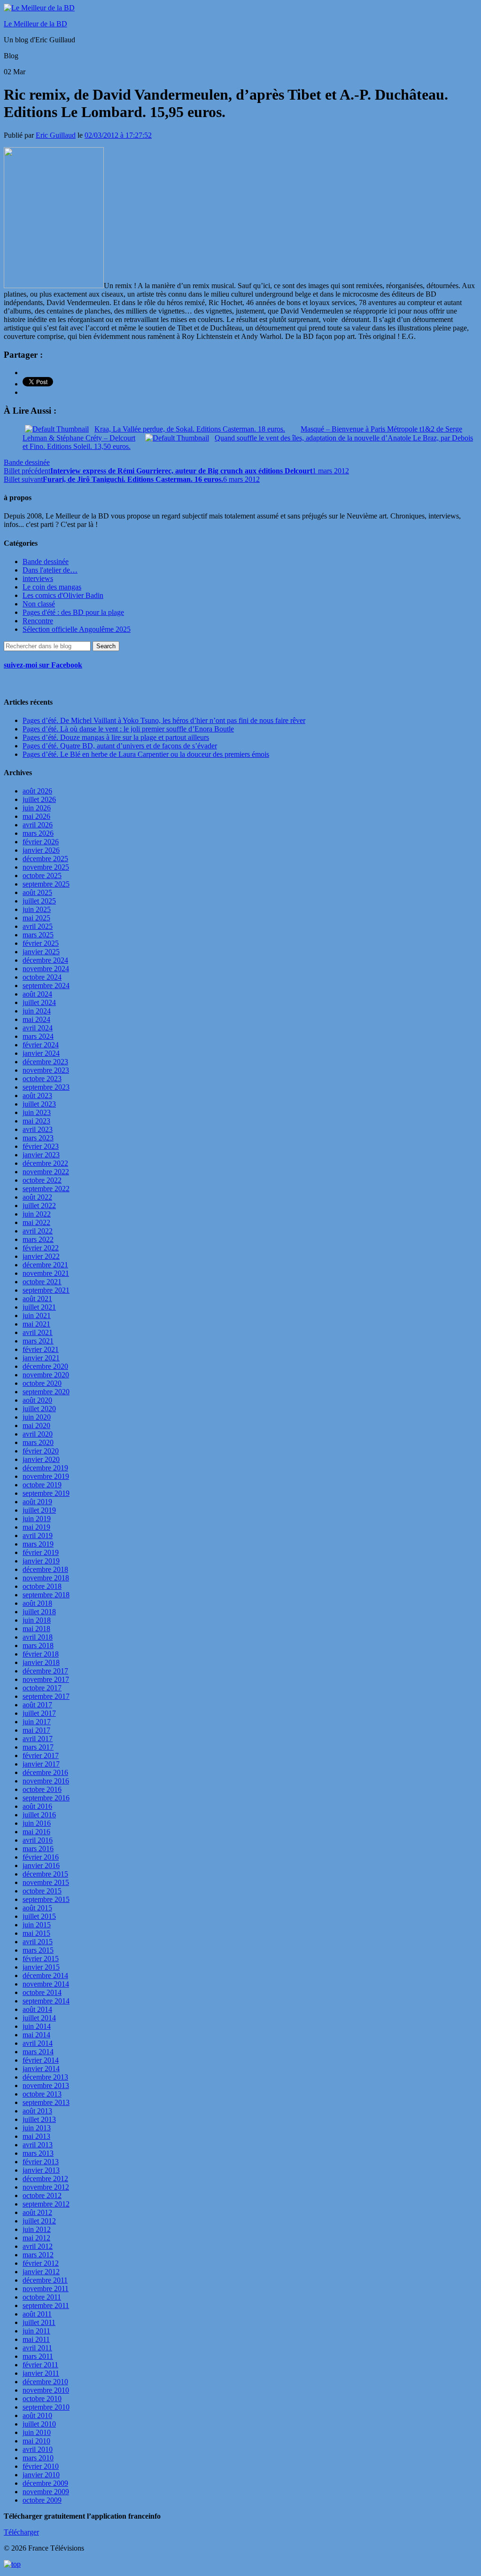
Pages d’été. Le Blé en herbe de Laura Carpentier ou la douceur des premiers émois (146, 754)
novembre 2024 (46, 969)
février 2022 (41, 1248)
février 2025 (41, 943)
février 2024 (41, 1045)
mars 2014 (38, 2052)
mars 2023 (38, 1138)
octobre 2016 (42, 1789)
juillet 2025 (39, 901)
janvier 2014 (41, 2069)
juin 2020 (37, 1417)
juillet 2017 (39, 1713)
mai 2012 (36, 2238)
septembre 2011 (46, 2305)
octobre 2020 (42, 1383)
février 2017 (41, 1755)
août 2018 (37, 1603)
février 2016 (41, 1857)
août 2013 (37, 2111)
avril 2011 (37, 2348)
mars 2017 (38, 1747)
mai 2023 (36, 1121)
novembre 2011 (46, 2289)
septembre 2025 (46, 884)
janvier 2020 (41, 1459)
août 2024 (37, 994)
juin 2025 (37, 909)
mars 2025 (38, 935)
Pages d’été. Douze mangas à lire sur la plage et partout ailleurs (116, 737)
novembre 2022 (46, 1172)
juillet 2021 (39, 1307)
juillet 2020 (39, 1409)
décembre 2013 (45, 2077)
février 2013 (41, 2162)
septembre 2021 (46, 1290)
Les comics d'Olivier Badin (63, 595)
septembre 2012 (46, 2204)
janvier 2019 (41, 1561)
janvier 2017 (41, 1764)
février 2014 (41, 2060)
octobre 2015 (42, 1891)
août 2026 (37, 791)
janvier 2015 (41, 1967)
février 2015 (41, 1959)
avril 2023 (38, 1129)
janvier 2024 (41, 1053)
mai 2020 (36, 1425)
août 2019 (37, 1502)
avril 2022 (38, 1231)
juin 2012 (37, 2229)
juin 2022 (37, 1214)
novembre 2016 (46, 1781)
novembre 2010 (46, 2390)
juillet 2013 (39, 2119)
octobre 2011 (42, 2297)
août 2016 (37, 1806)
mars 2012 (38, 2255)
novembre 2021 (46, 1273)
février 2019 (41, 1552)
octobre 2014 (42, 1992)
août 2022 (37, 1197)
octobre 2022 (42, 1180)
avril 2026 (38, 825)
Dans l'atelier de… (50, 570)
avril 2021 (38, 1332)
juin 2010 (37, 2432)
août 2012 (37, 2212)
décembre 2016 (45, 1772)
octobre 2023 (42, 1079)
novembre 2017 (46, 1679)
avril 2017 (38, 1739)
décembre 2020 (45, 1366)
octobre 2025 (42, 876)
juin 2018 (37, 1620)
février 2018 (41, 1654)
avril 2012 (38, 2246)
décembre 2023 (45, 1062)
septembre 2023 (46, 1087)
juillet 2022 (39, 1206)
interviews (38, 578)
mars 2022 (38, 1239)
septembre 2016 (46, 1798)
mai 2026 (36, 816)
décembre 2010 (45, 2382)
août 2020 (37, 1400)
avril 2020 (38, 1434)
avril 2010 (38, 2449)
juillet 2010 (39, 2424)
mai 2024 (36, 1019)
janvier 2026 (41, 850)
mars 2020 (38, 1442)
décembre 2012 (45, 2179)
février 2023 (41, 1146)
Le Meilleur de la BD (35, 24)
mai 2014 (36, 2035)
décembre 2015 (45, 1874)
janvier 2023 (41, 1155)
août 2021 (37, 1299)
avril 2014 (38, 2043)
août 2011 (37, 2314)
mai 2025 (36, 918)
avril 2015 (38, 1942)
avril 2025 (38, 926)
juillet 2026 (39, 799)
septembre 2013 (46, 2102)
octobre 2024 (42, 977)
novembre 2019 (46, 1476)
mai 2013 (36, 2136)
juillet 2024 (39, 1002)
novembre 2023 (46, 1070)
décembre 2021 (45, 1265)
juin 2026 (37, 808)
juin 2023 (37, 1112)
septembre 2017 (46, 1696)
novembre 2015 (46, 1882)
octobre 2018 (42, 1586)
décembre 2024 (45, 960)
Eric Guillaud (56, 135)
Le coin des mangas (52, 587)
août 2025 (37, 892)
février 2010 (41, 2466)
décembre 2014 (45, 1975)
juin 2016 (37, 1823)
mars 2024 (38, 1036)
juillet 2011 (39, 2322)
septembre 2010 (46, 2407)
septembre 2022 (46, 1189)
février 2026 (41, 842)
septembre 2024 (46, 986)
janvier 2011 (41, 2373)
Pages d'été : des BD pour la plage (73, 612)
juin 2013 (37, 2128)
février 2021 (41, 1349)
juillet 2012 (39, 2221)
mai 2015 (36, 1933)
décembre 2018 (45, 1569)
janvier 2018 (41, 1662)
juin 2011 (36, 2331)
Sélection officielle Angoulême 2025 (77, 629)
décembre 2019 (45, 1468)
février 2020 (41, 1451)
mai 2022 (36, 1222)
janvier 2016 (41, 1865)
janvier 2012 (41, 2272)
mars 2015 (38, 1950)
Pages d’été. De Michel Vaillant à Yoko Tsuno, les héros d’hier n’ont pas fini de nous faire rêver (164, 720)
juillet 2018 (39, 1612)
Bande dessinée (27, 462)
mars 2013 (38, 2153)
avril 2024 (38, 1028)
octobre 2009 (42, 2500)
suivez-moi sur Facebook (43, 665)
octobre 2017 (42, 1688)
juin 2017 (37, 1722)
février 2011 (40, 2365)
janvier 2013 (41, 2170)
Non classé (39, 604)
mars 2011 (38, 2356)
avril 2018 (38, 1637)
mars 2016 (38, 1849)
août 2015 (37, 1908)
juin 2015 (37, 1925)
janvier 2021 (41, 1358)
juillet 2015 (39, 1916)
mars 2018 (38, 1645)
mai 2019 (36, 1527)
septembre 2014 (46, 2001)
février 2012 (41, 2263)
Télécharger (21, 2532)
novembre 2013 (46, 2085)
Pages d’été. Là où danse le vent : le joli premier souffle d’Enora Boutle (128, 729)
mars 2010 (38, 2458)
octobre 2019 (42, 1485)
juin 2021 (37, 1315)
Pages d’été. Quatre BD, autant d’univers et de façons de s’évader (120, 746)
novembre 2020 (46, 1375)
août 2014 (37, 2009)
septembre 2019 (46, 1493)
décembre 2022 (45, 1163)
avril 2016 (38, 1840)
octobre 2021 (42, 1282)
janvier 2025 (41, 952)
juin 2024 (37, 1011)
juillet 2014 (39, 2018)
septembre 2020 (46, 1392)
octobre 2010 (42, 2399)
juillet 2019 (39, 1510)
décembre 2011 (45, 2280)
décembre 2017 (45, 1671)
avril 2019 (38, 1535)
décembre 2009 (45, 2483)
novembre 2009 (46, 2492)
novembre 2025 (46, 867)
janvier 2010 (41, 2475)
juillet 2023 (39, 1104)
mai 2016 (36, 1832)
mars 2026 (38, 833)
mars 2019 (38, 1544)
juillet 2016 (39, 1815)
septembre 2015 (46, 1899)
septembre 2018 (46, 1595)
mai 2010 (36, 2441)
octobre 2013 (42, 2094)
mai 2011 (36, 2339)
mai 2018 (36, 1629)
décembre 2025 (45, 859)
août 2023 (37, 1096)
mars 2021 (38, 1341)
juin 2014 (37, 2026)
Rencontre (38, 621)
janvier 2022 (41, 1256)
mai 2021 (36, 1324)
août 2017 (37, 1705)
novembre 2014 (46, 1984)
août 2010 (37, 2415)
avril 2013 (38, 2145)
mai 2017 (36, 1730)
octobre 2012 (42, 2195)
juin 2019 (37, 1519)
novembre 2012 (46, 2187)
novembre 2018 (46, 1578)
